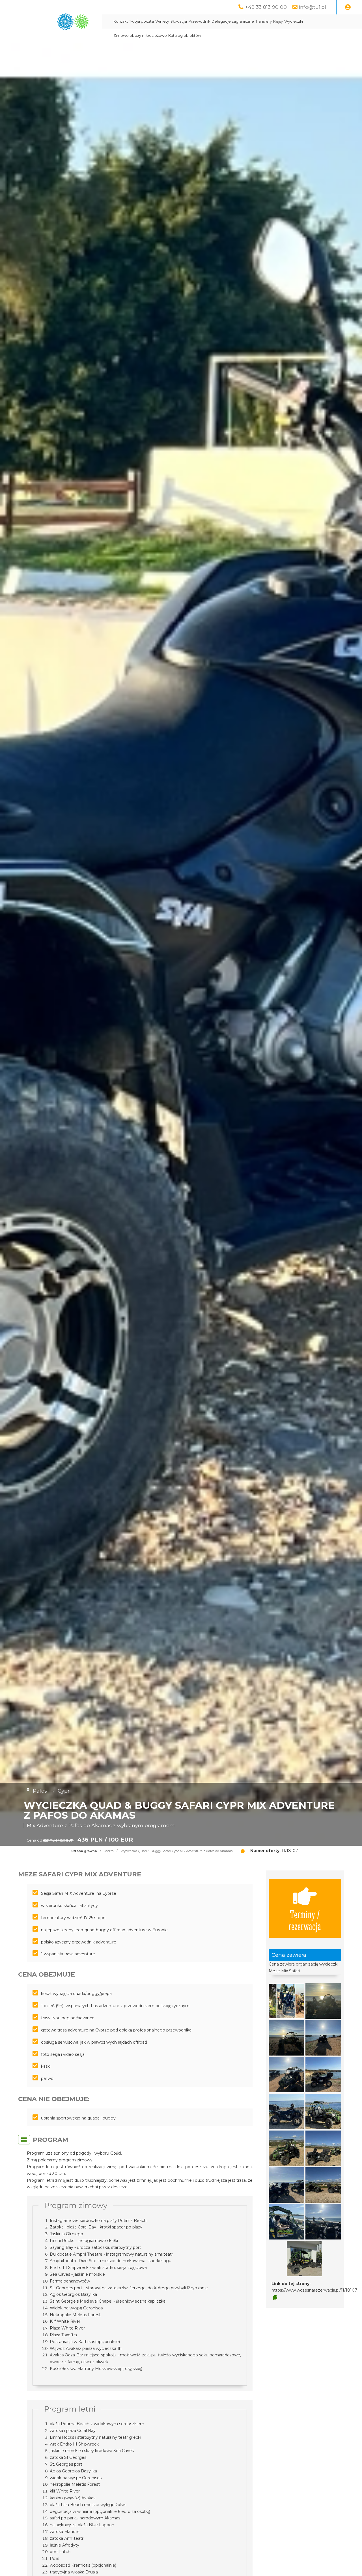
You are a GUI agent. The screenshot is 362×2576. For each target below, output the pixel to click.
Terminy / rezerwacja (305, 1920)
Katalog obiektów (185, 36)
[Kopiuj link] (275, 2298)
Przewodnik (199, 21)
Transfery (264, 21)
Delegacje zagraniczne (233, 21)
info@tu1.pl (313, 7)
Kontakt (121, 21)
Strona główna (84, 1851)
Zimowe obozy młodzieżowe (140, 36)
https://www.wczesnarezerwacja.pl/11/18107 (314, 2290)
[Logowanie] (348, 7)
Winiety (162, 21)
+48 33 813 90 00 (266, 7)
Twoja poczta (142, 21)
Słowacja (179, 21)
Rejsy (278, 21)
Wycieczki (294, 21)
